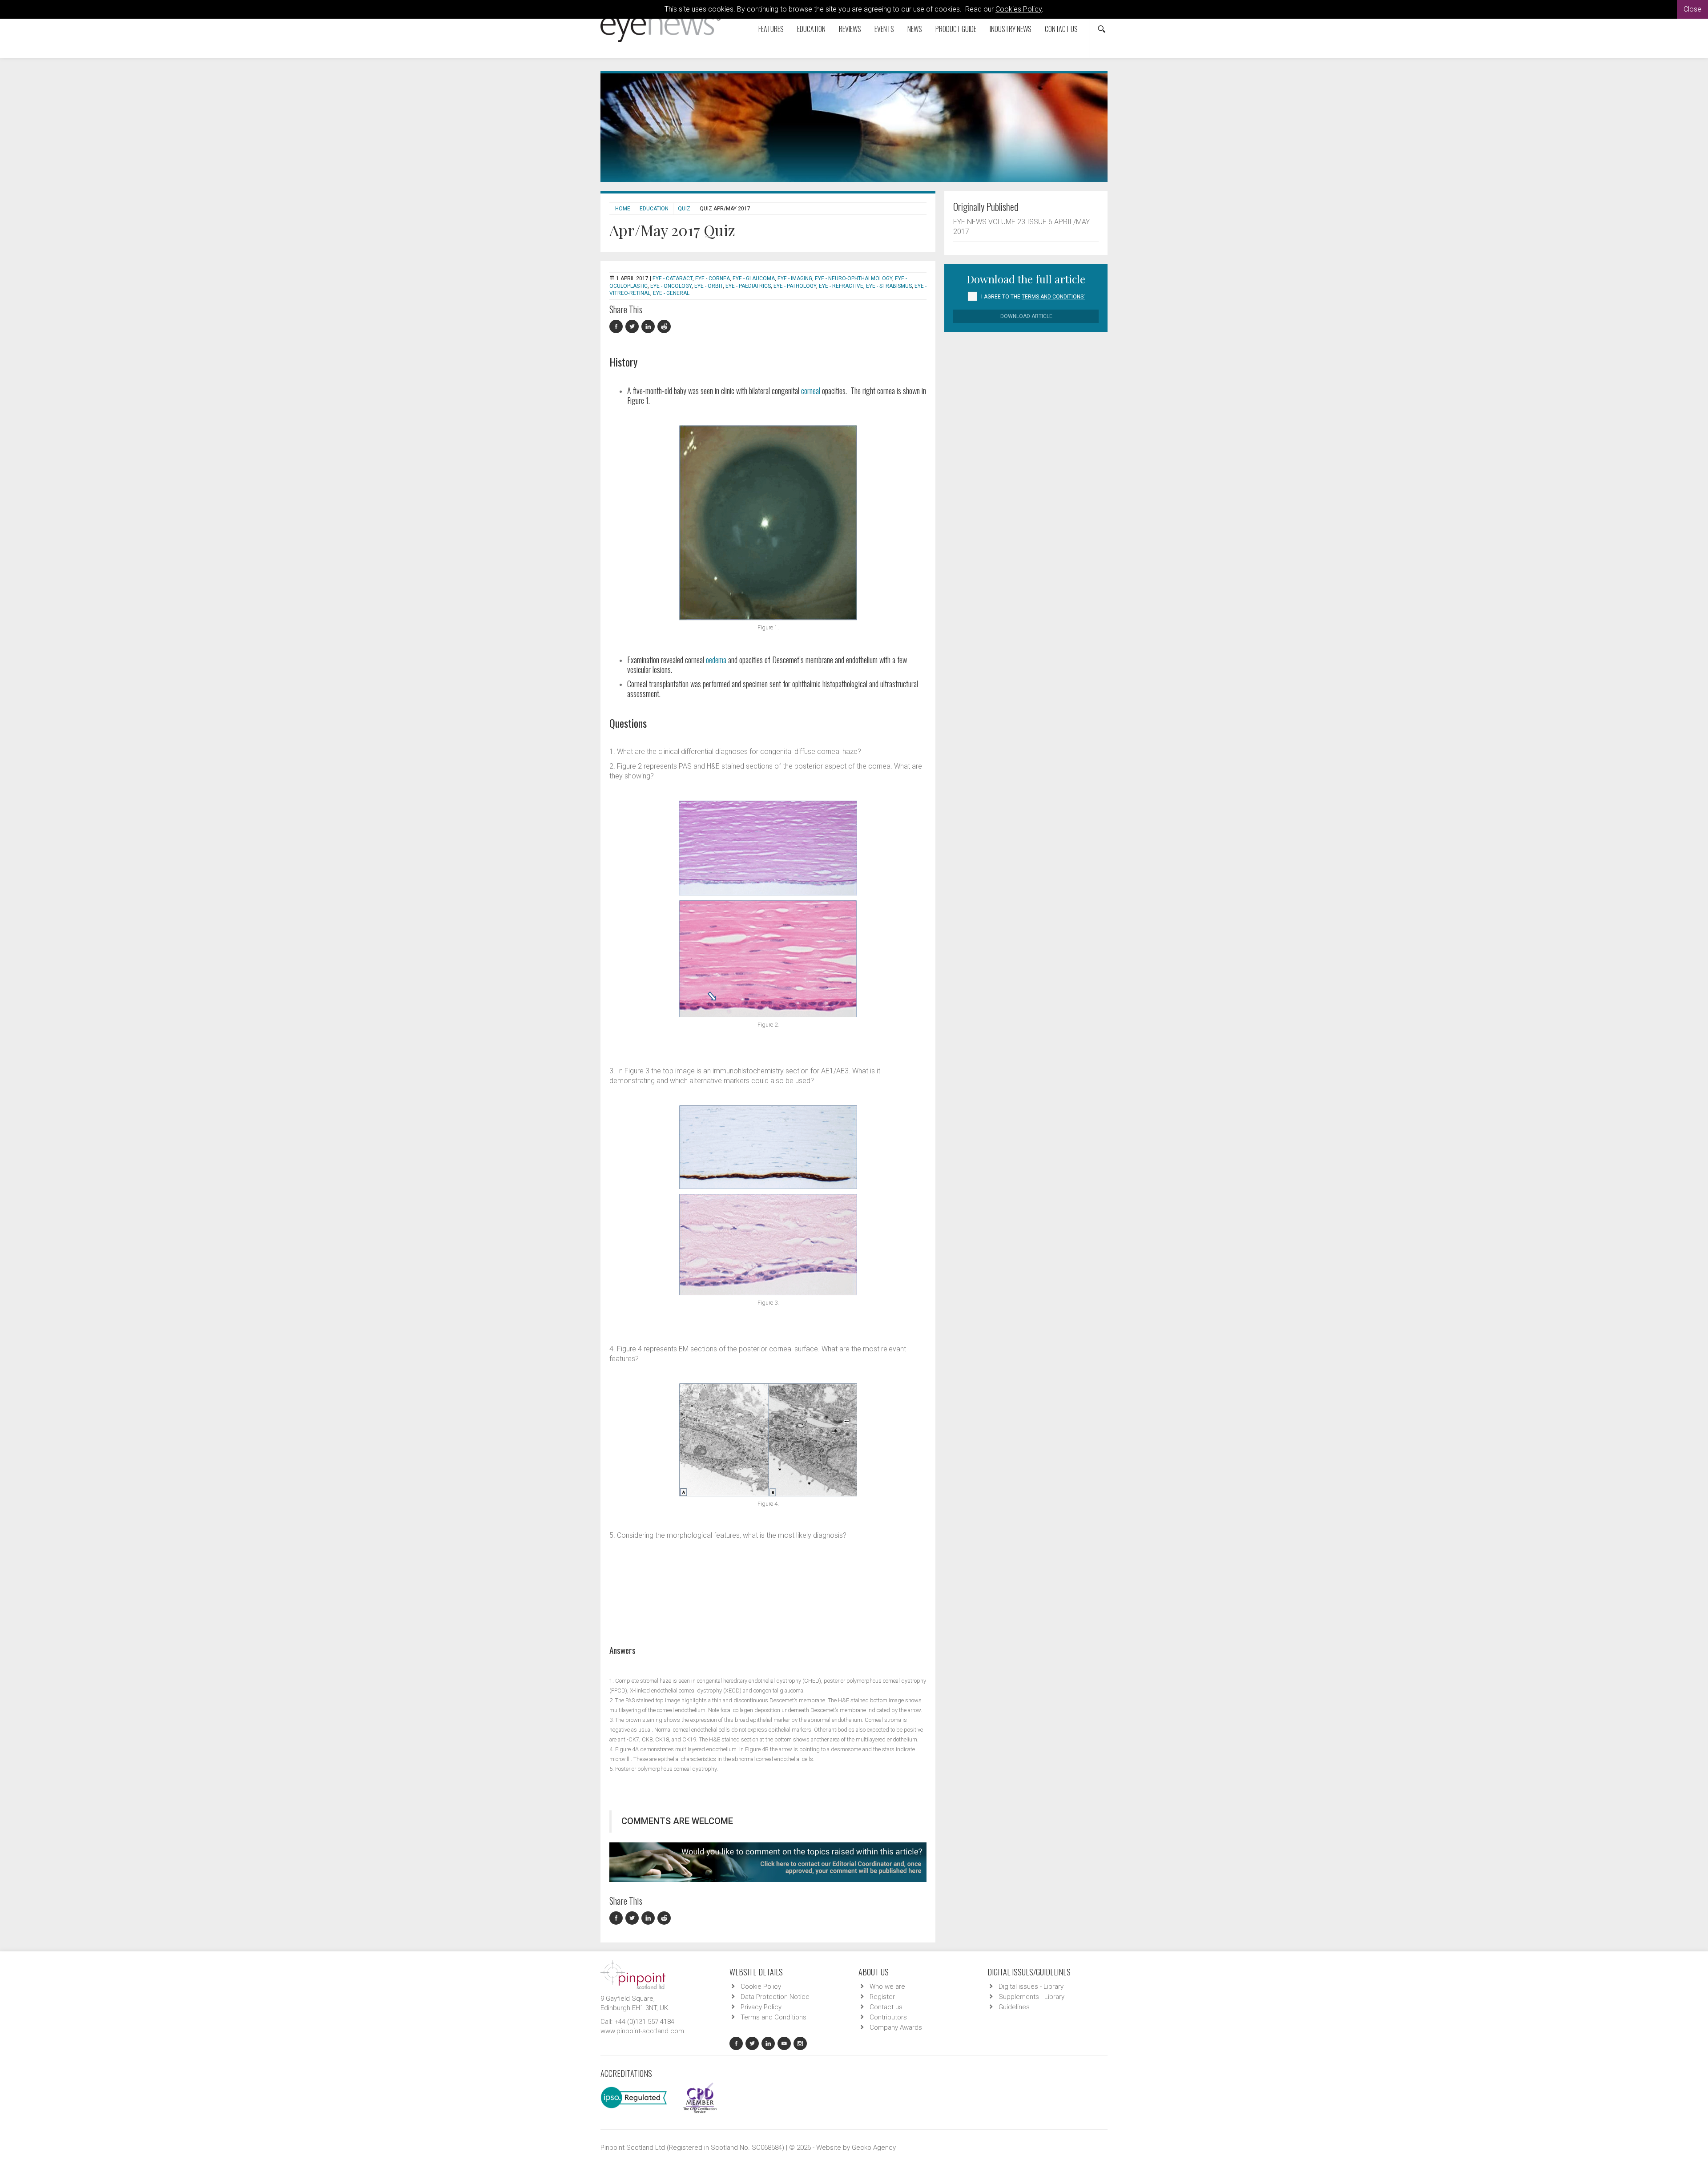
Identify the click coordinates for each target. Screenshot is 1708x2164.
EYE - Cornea (713, 278)
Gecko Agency (874, 2148)
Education (811, 29)
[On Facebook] (617, 327)
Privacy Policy (761, 2007)
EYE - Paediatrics (748, 286)
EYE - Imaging (795, 278)
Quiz (684, 209)
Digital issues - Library (1031, 1987)
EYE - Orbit (709, 286)
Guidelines (1014, 2007)
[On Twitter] (633, 327)
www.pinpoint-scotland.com (642, 2031)
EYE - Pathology (795, 286)
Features (771, 29)
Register (882, 1997)
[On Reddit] (665, 327)
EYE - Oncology (671, 286)
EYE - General (671, 293)
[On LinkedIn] (649, 327)
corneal (811, 391)
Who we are (887, 1987)
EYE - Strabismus (889, 286)
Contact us (1061, 29)
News (915, 29)
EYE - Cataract (673, 278)
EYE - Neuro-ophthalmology (854, 278)
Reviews (850, 29)
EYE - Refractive (841, 286)
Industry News (1011, 29)
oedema (716, 660)
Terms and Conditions (773, 2017)
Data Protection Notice (775, 1997)
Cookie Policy (761, 1987)
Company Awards (896, 2027)
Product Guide (956, 29)
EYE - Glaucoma (754, 278)
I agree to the (1033, 297)
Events (884, 29)
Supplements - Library (1031, 1997)
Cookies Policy (1019, 9)
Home (623, 209)
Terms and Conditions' (1053, 297)
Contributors (888, 2017)
